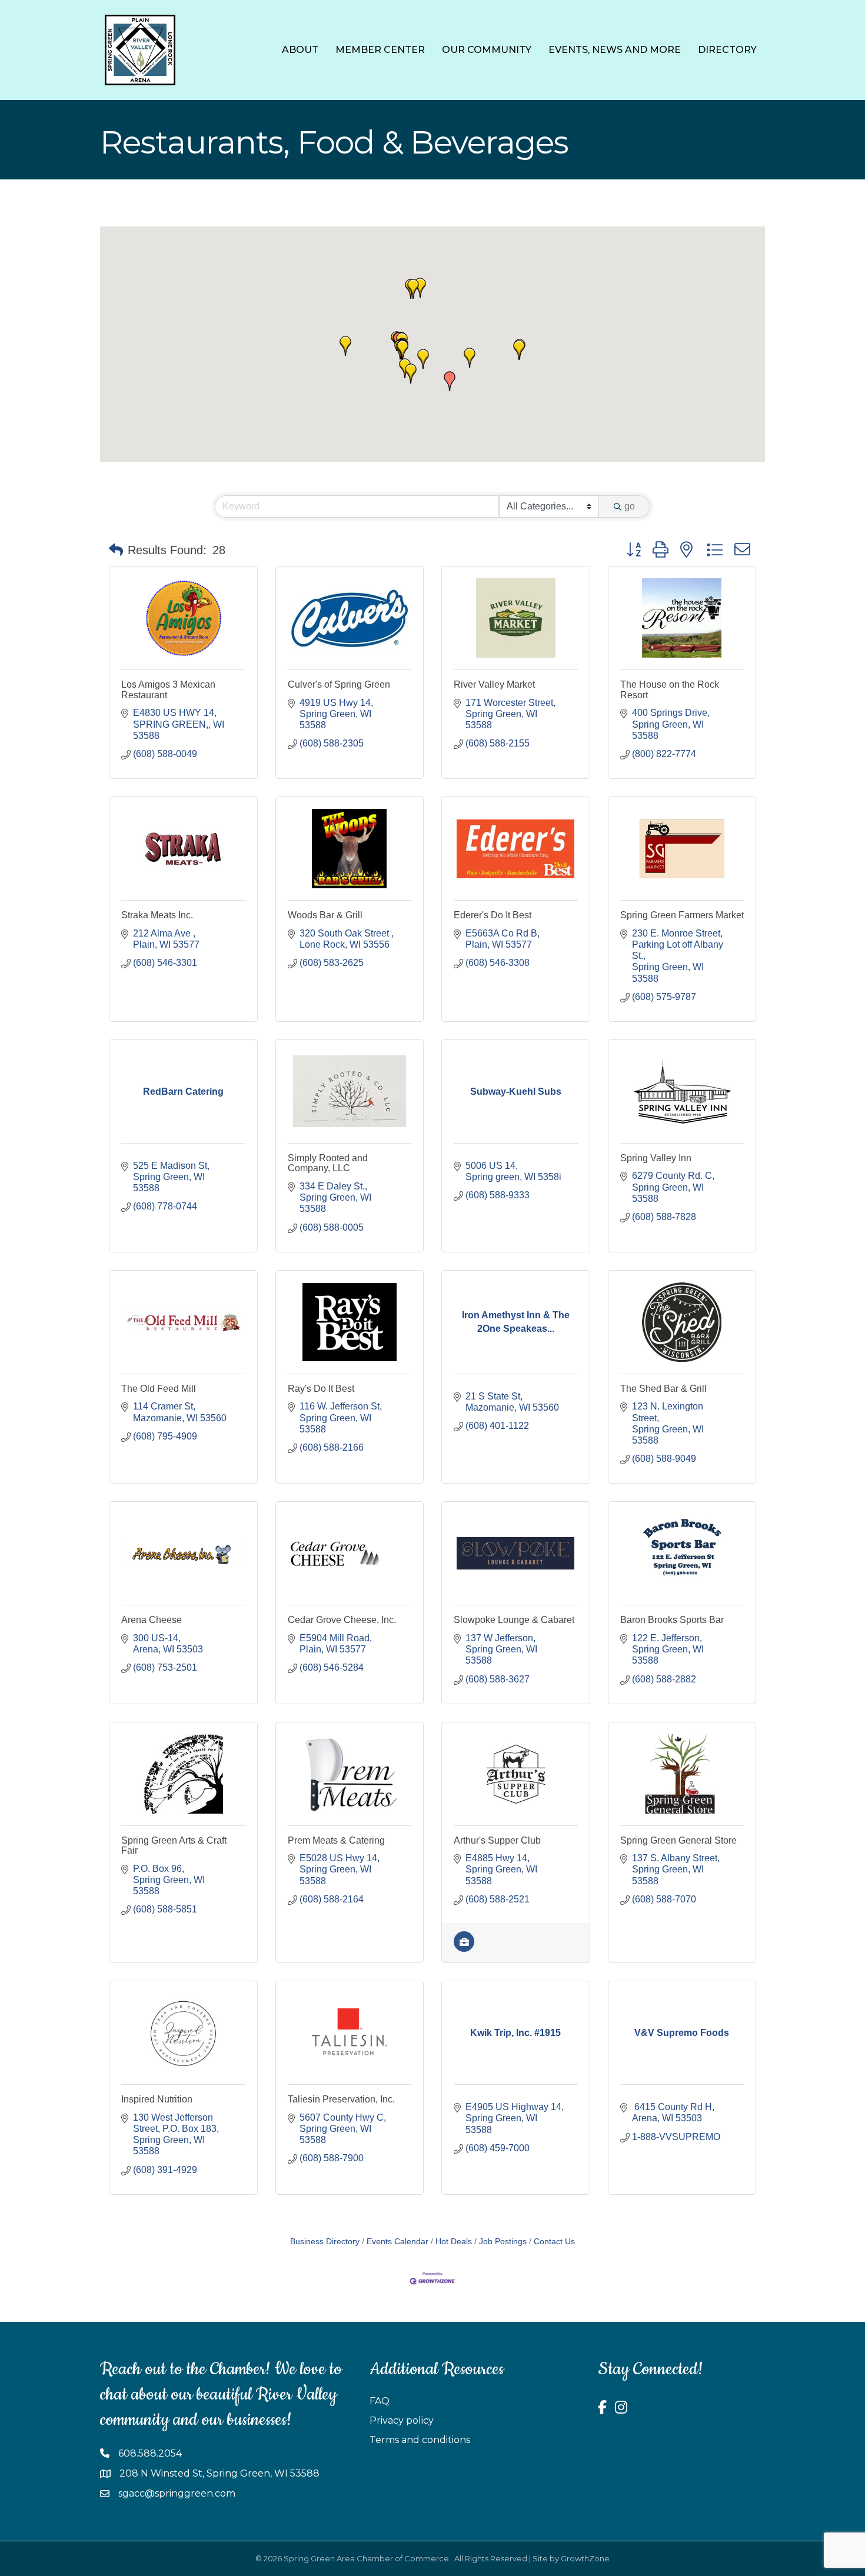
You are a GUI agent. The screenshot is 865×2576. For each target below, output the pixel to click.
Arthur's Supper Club (497, 1840)
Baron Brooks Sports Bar (672, 1620)
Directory (727, 50)
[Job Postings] (464, 1949)
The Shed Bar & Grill (663, 1389)
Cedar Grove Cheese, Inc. (342, 1620)
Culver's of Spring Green (339, 684)
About (300, 50)
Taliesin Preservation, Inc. (341, 2099)
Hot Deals (454, 2242)
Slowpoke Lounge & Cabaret (514, 1620)
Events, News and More (615, 50)
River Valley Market (494, 684)
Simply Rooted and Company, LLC (328, 1163)
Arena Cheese (152, 1620)
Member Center (380, 50)
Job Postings (503, 2242)
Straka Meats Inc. (157, 915)
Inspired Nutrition (157, 2099)
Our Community (487, 50)
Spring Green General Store (678, 1840)
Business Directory (325, 2242)
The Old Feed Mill (159, 1389)
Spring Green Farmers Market (682, 915)
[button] (420, 288)
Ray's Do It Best (321, 1389)
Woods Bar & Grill (325, 915)
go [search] (630, 506)
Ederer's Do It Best (493, 915)
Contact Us (554, 2242)
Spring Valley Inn (656, 1158)
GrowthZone (585, 2558)
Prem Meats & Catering (336, 1840)
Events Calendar (397, 2242)
